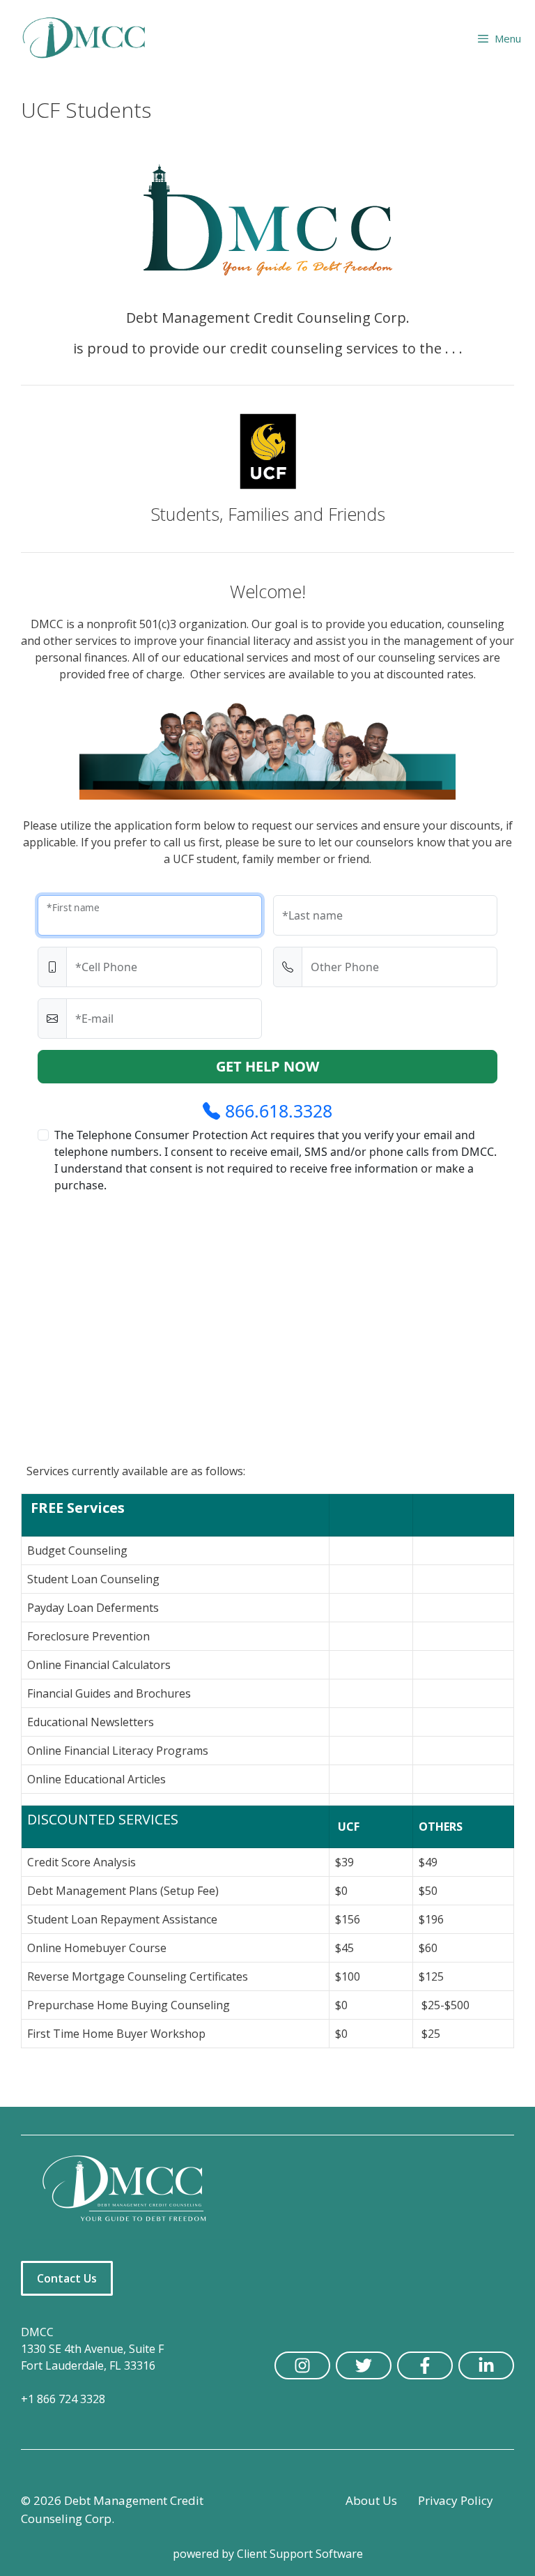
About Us (371, 2500)
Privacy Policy (456, 2500)
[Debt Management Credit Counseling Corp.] (92, 38)
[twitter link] (364, 2365)
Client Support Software (300, 2554)
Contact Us (67, 2278)
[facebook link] (425, 2365)
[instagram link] (302, 2365)
